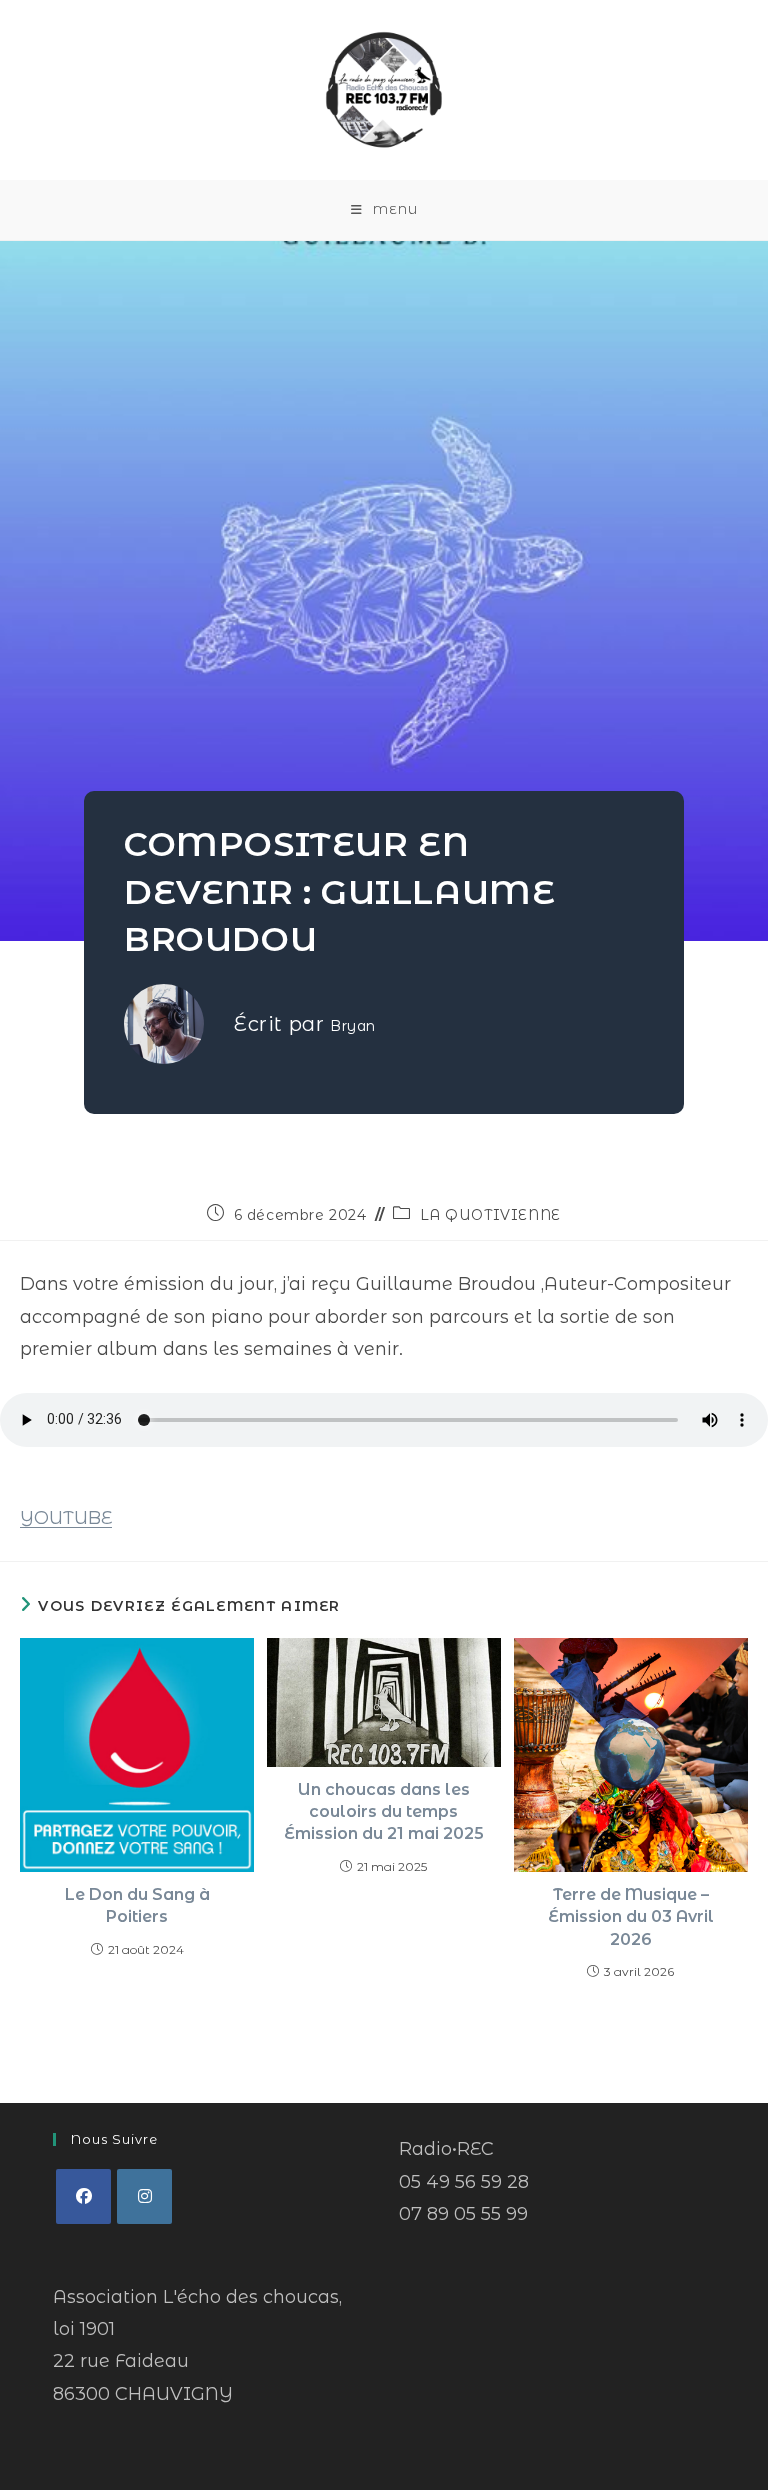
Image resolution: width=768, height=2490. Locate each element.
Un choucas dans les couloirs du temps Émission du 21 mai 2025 (384, 1812)
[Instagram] (144, 2196)
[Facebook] (83, 2196)
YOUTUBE (66, 1518)
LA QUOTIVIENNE (490, 1215)
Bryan (353, 1026)
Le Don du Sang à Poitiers (137, 1905)
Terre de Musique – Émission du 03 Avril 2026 (631, 1917)
